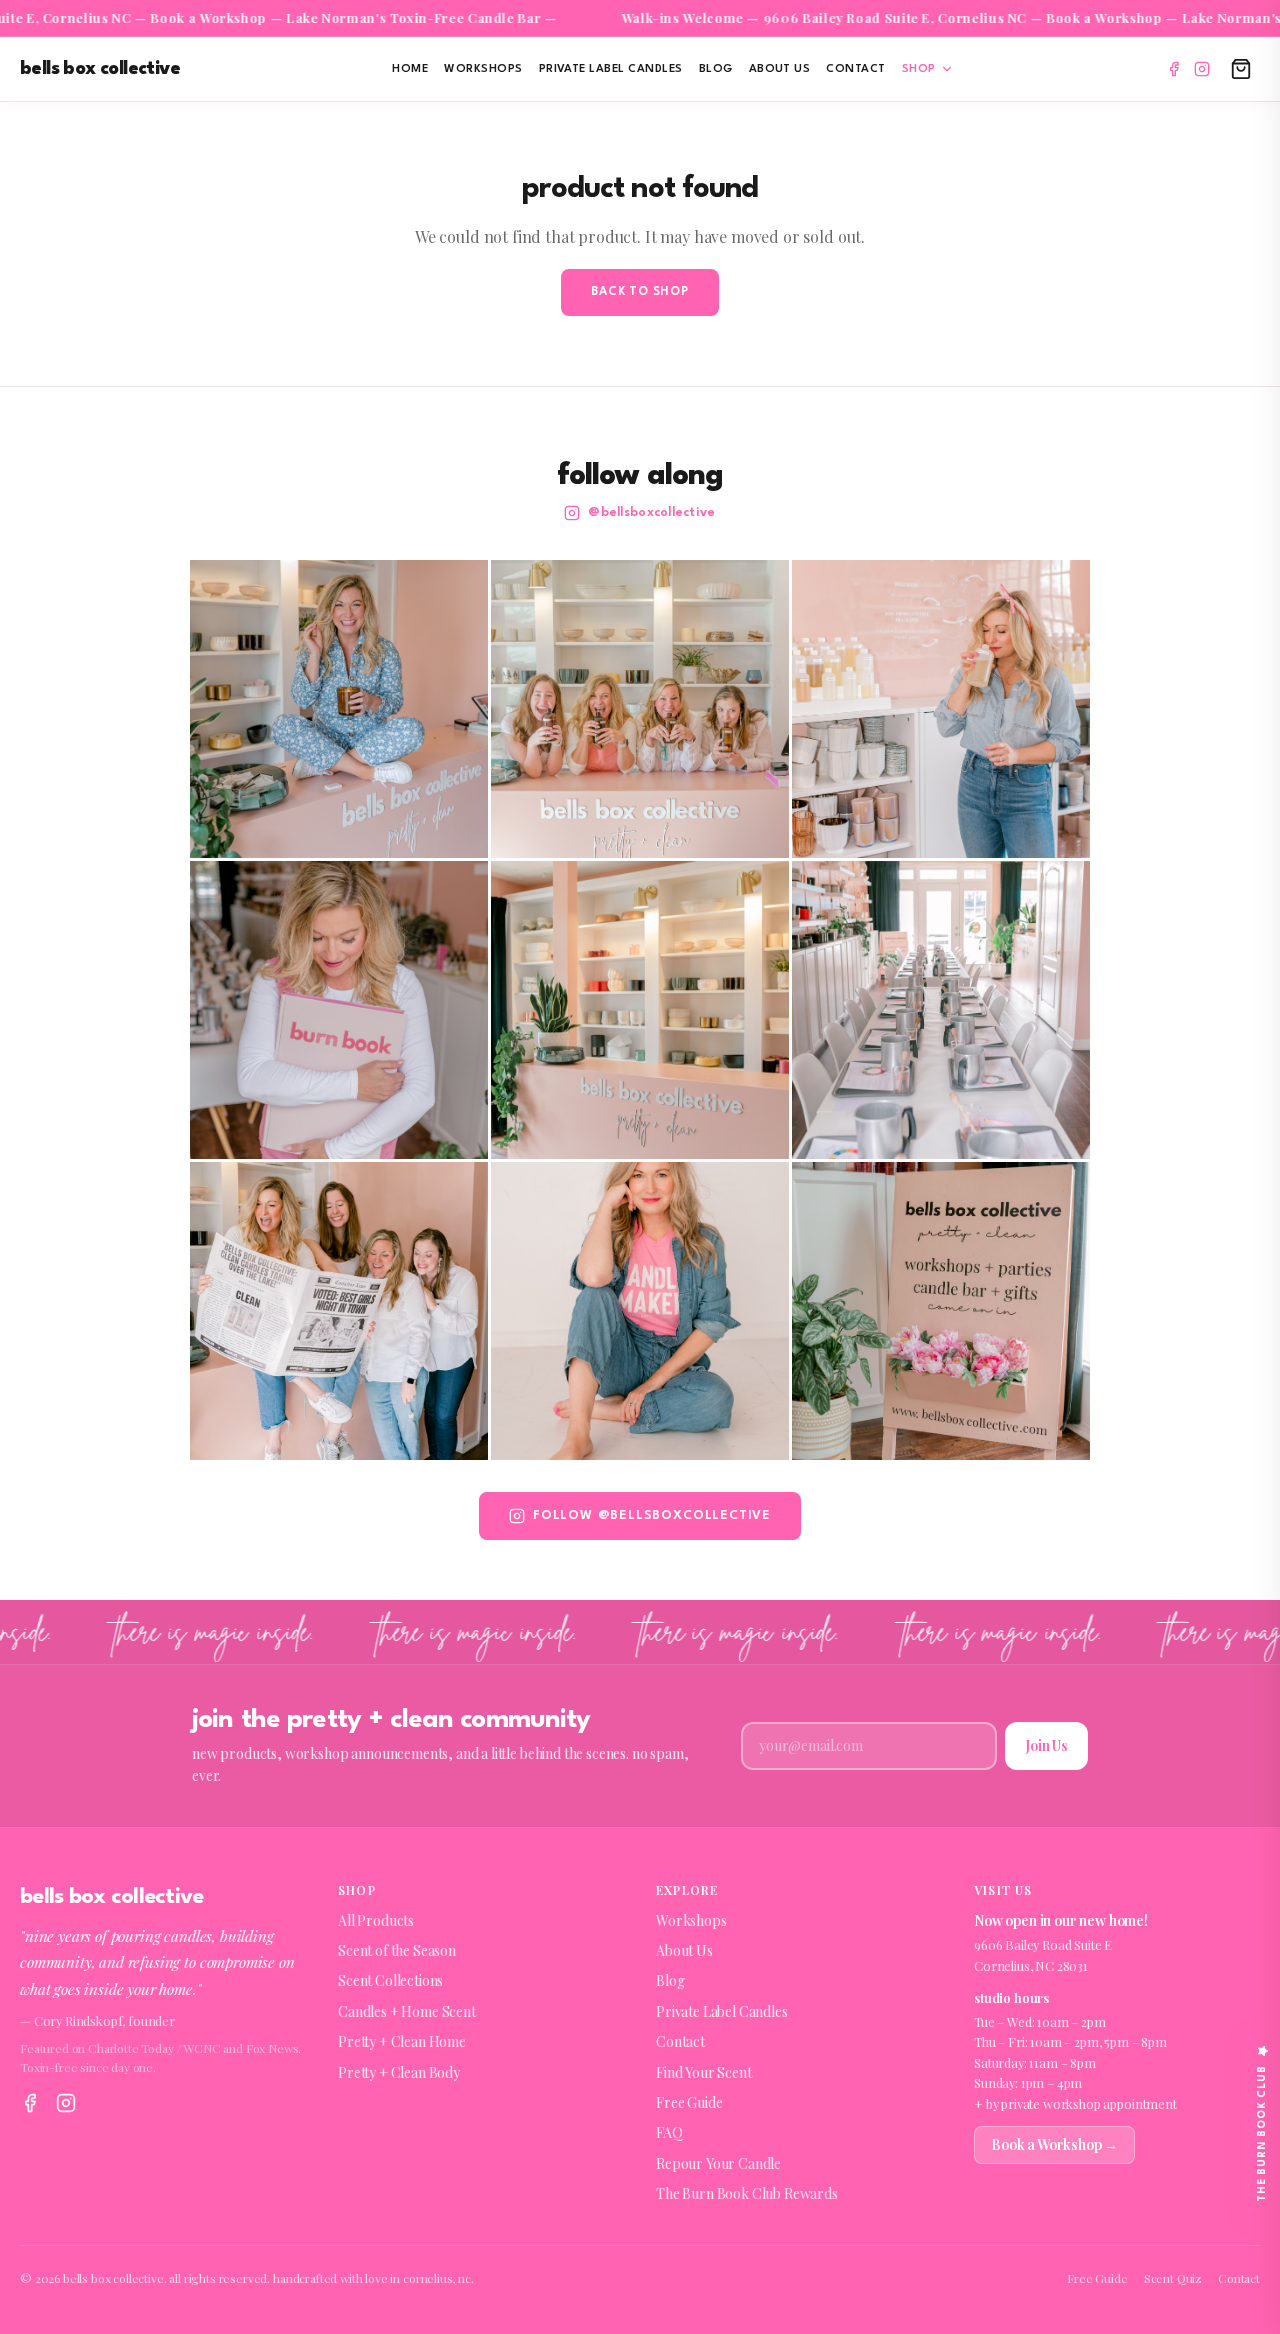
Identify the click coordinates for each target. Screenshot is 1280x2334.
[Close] (832, 945)
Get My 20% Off (640, 1340)
